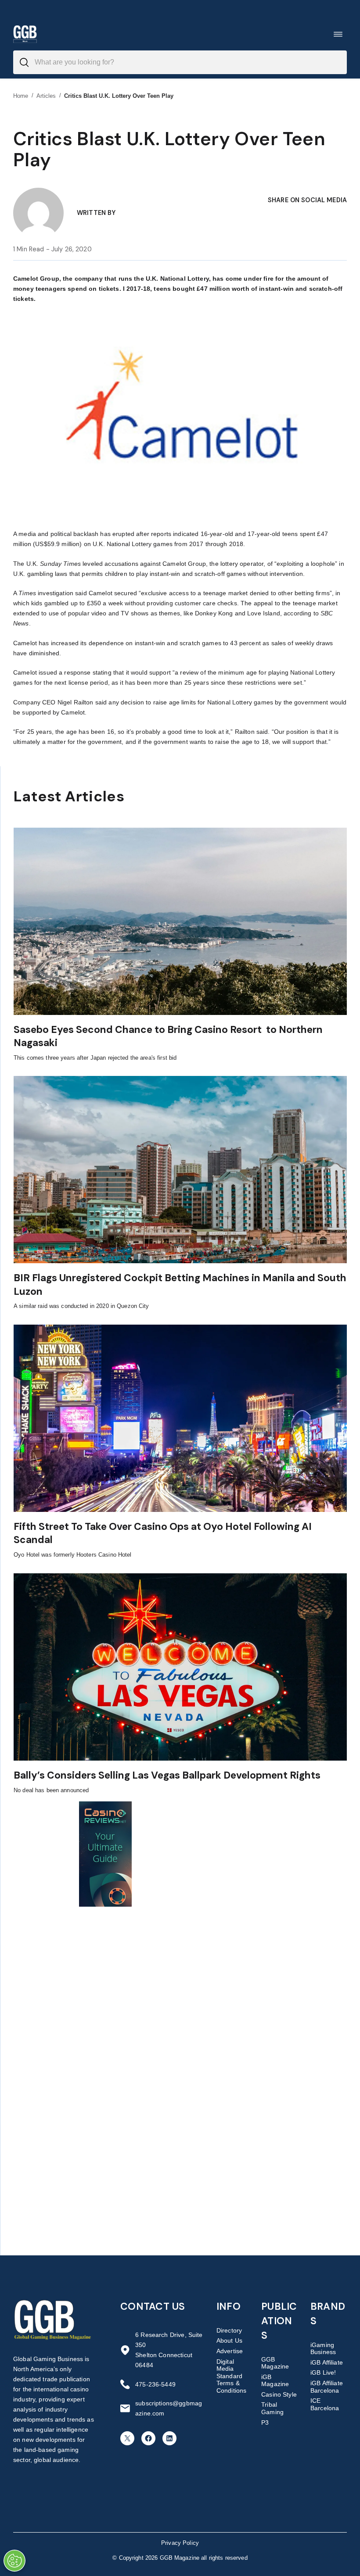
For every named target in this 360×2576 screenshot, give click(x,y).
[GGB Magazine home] (25, 34)
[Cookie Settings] (14, 2561)
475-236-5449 (155, 2384)
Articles (46, 96)
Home (21, 96)
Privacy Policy (180, 2543)
